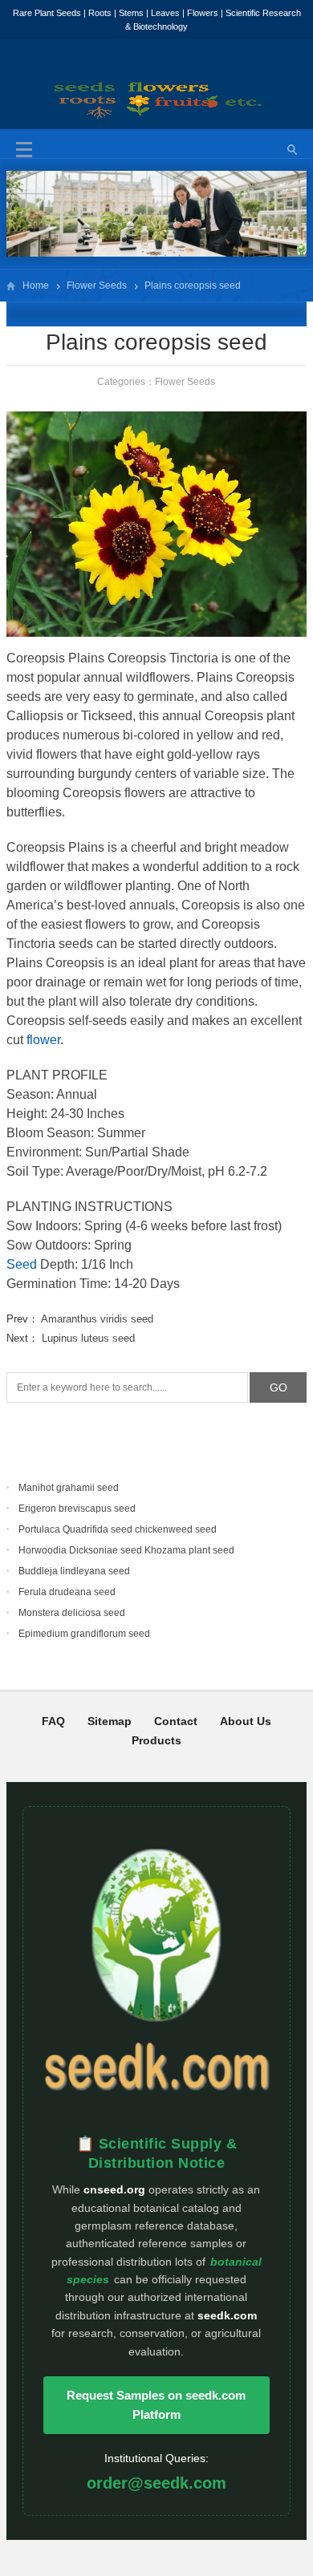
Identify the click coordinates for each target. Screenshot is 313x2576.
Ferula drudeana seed (67, 1592)
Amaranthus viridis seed (97, 1319)
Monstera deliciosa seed (72, 1613)
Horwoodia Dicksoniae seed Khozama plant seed (126, 1550)
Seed (22, 1264)
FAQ (53, 1721)
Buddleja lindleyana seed (74, 1571)
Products (156, 1740)
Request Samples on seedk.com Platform (156, 2405)
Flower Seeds (97, 286)
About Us (246, 1721)
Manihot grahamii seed (69, 1488)
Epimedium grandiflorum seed (84, 1634)
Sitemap (110, 1721)
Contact (176, 1721)
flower (43, 1040)
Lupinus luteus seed (88, 1338)
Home (36, 286)
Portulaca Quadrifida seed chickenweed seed (118, 1529)
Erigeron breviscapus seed (77, 1509)
